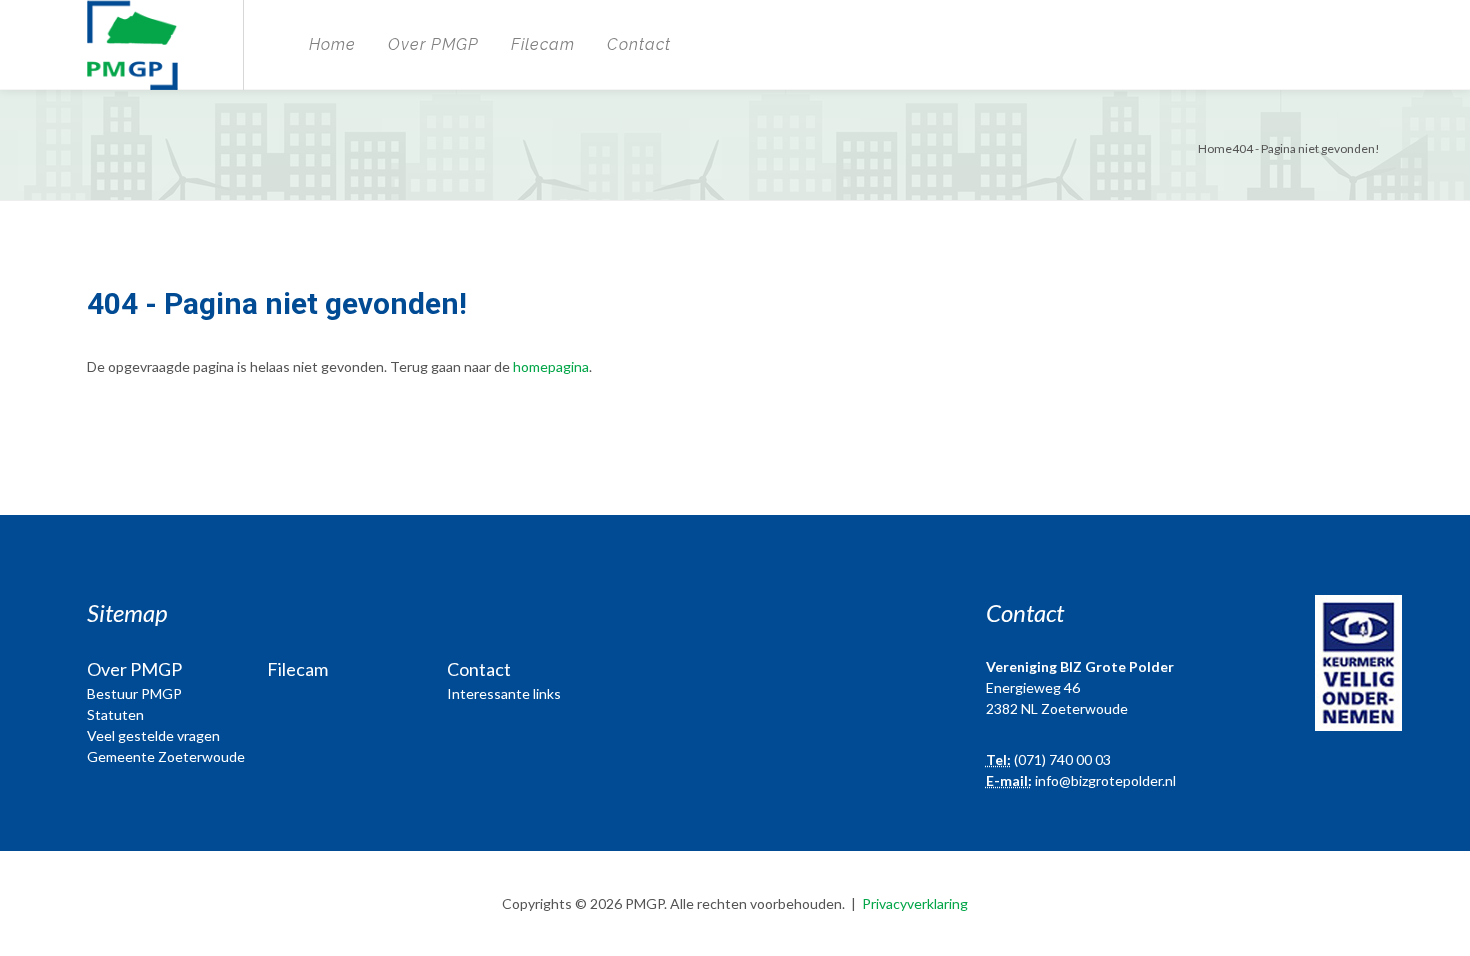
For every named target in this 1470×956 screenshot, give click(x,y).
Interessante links (504, 693)
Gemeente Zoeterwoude (166, 756)
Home (332, 44)
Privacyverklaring (915, 903)
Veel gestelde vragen (153, 735)
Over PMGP (433, 44)
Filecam (543, 44)
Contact (639, 44)
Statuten (115, 714)
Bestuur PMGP (134, 693)
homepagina (551, 366)
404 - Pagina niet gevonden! (1306, 148)
